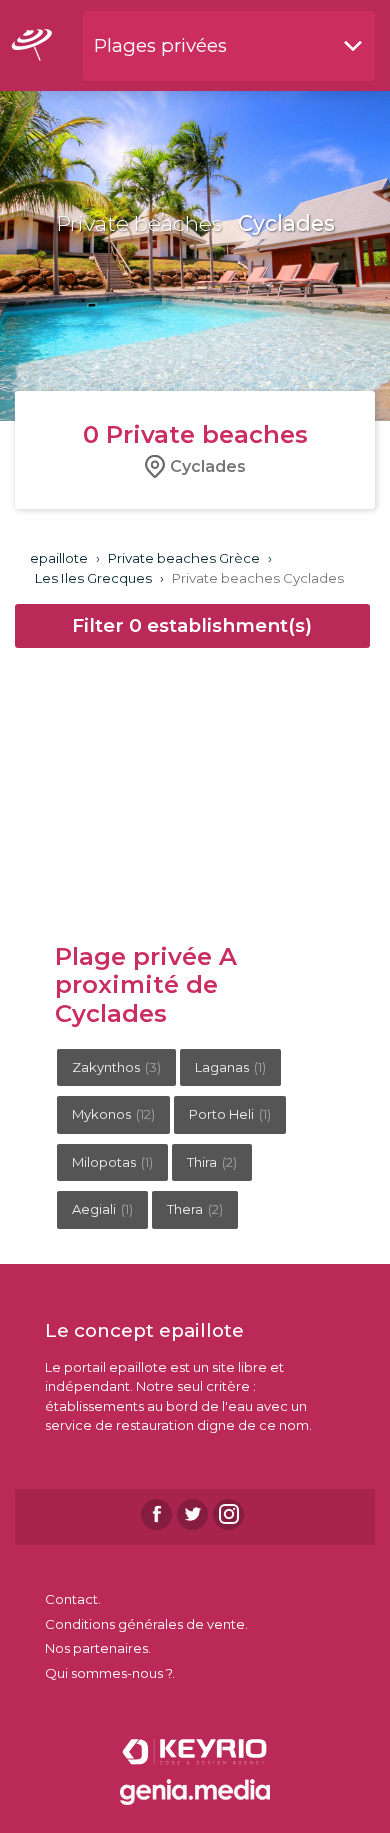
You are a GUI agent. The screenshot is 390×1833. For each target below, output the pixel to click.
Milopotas (112, 1162)
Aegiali (102, 1209)
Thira (212, 1162)
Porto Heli (230, 1114)
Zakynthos (116, 1067)
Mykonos (113, 1114)
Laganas (230, 1067)
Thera (195, 1209)
